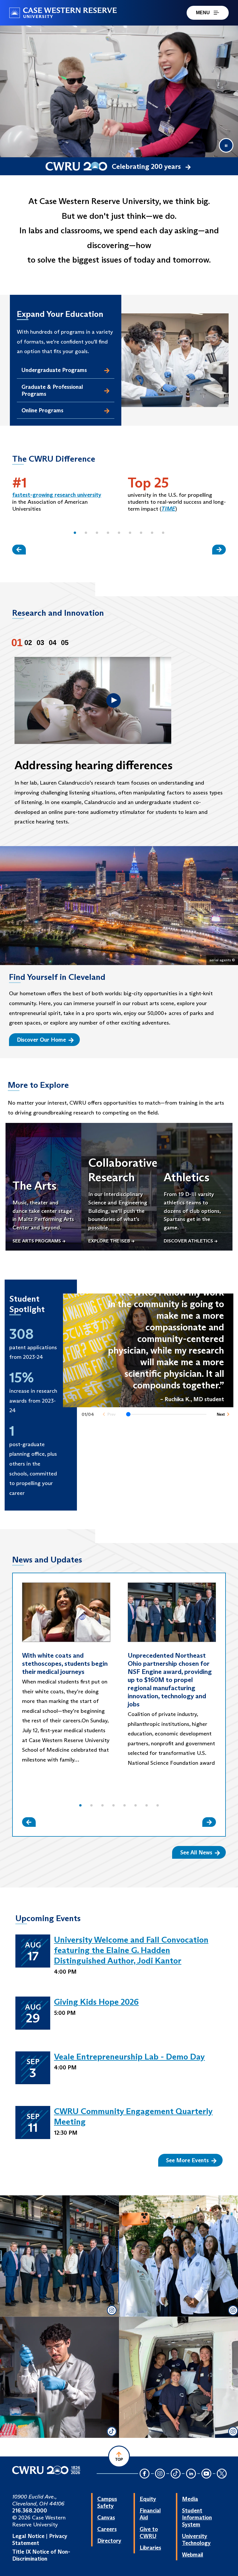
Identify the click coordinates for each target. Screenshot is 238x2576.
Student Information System (197, 2517)
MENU (203, 13)
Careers (107, 2529)
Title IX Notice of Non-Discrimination (41, 2555)
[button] (75, 533)
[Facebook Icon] (145, 2474)
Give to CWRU (149, 2532)
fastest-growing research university (57, 495)
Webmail (193, 2555)
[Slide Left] (19, 549)
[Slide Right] (219, 549)
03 (40, 643)
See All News (196, 1852)
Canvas (106, 2517)
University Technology (196, 2539)
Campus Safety (107, 2502)
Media (190, 2499)
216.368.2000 (30, 2510)
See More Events (187, 2160)
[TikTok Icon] (176, 2474)
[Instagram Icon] (160, 2474)
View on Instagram (58, 2283)
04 (53, 643)
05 (65, 643)
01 (17, 643)
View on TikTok (58, 2390)
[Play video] (113, 700)
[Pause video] (226, 145)
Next (221, 1414)
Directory (109, 2541)
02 (28, 643)
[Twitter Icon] (222, 2474)
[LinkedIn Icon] (191, 2474)
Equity (148, 2499)
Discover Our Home (41, 1040)
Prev (111, 1414)
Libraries (150, 2548)
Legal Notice (28, 2536)
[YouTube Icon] (206, 2474)
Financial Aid (150, 2514)
